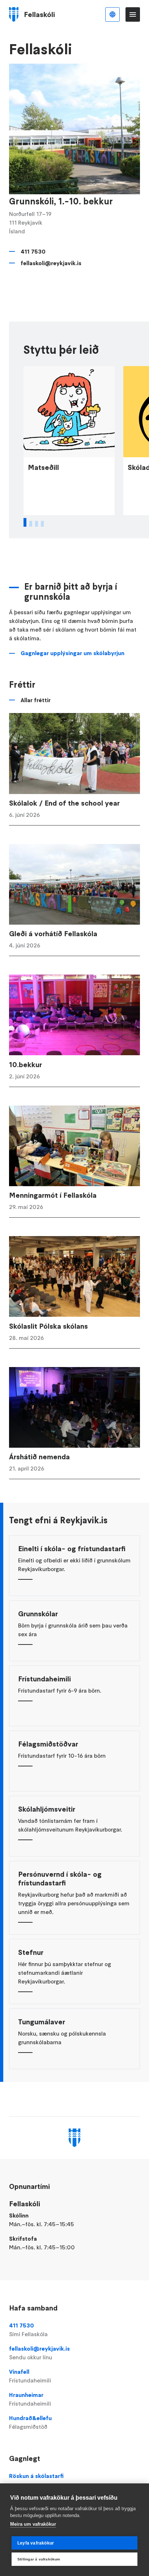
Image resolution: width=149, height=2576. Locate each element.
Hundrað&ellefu (30, 2422)
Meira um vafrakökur (33, 2524)
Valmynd (133, 14)
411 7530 (33, 251)
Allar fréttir (36, 700)
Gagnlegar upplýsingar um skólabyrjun (73, 653)
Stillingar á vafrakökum (39, 2559)
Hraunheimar (30, 2399)
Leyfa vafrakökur (36, 2543)
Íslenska (112, 14)
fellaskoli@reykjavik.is (51, 263)
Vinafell (30, 2376)
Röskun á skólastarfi (36, 2476)
